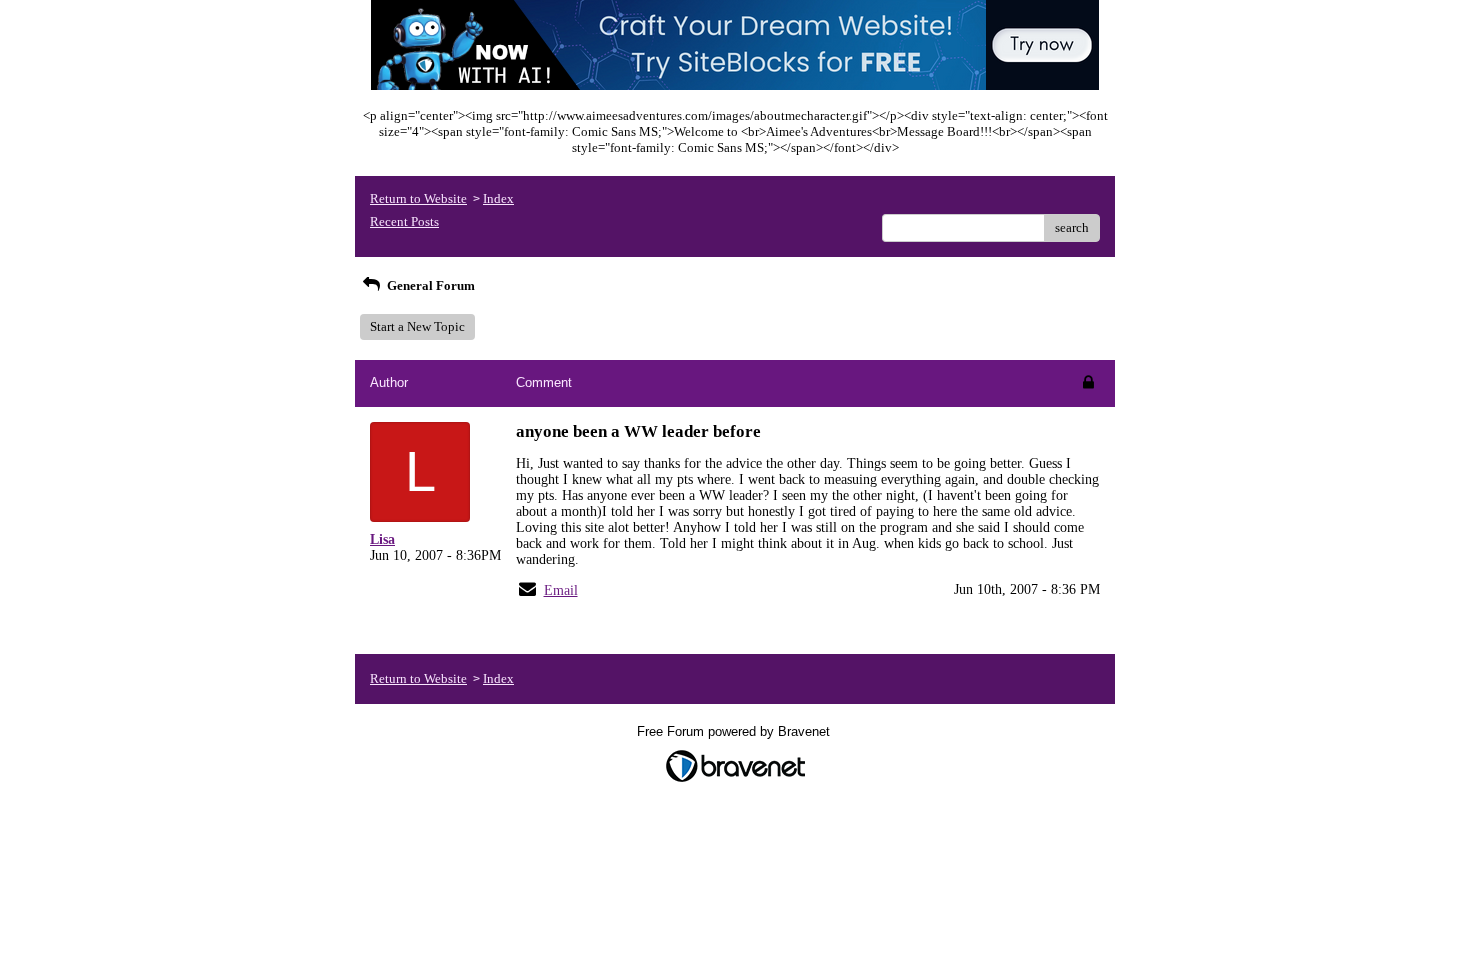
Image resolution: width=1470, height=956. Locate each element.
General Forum (429, 285)
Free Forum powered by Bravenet (735, 731)
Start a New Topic (417, 326)
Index (498, 198)
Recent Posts (404, 221)
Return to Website (418, 198)
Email (561, 590)
